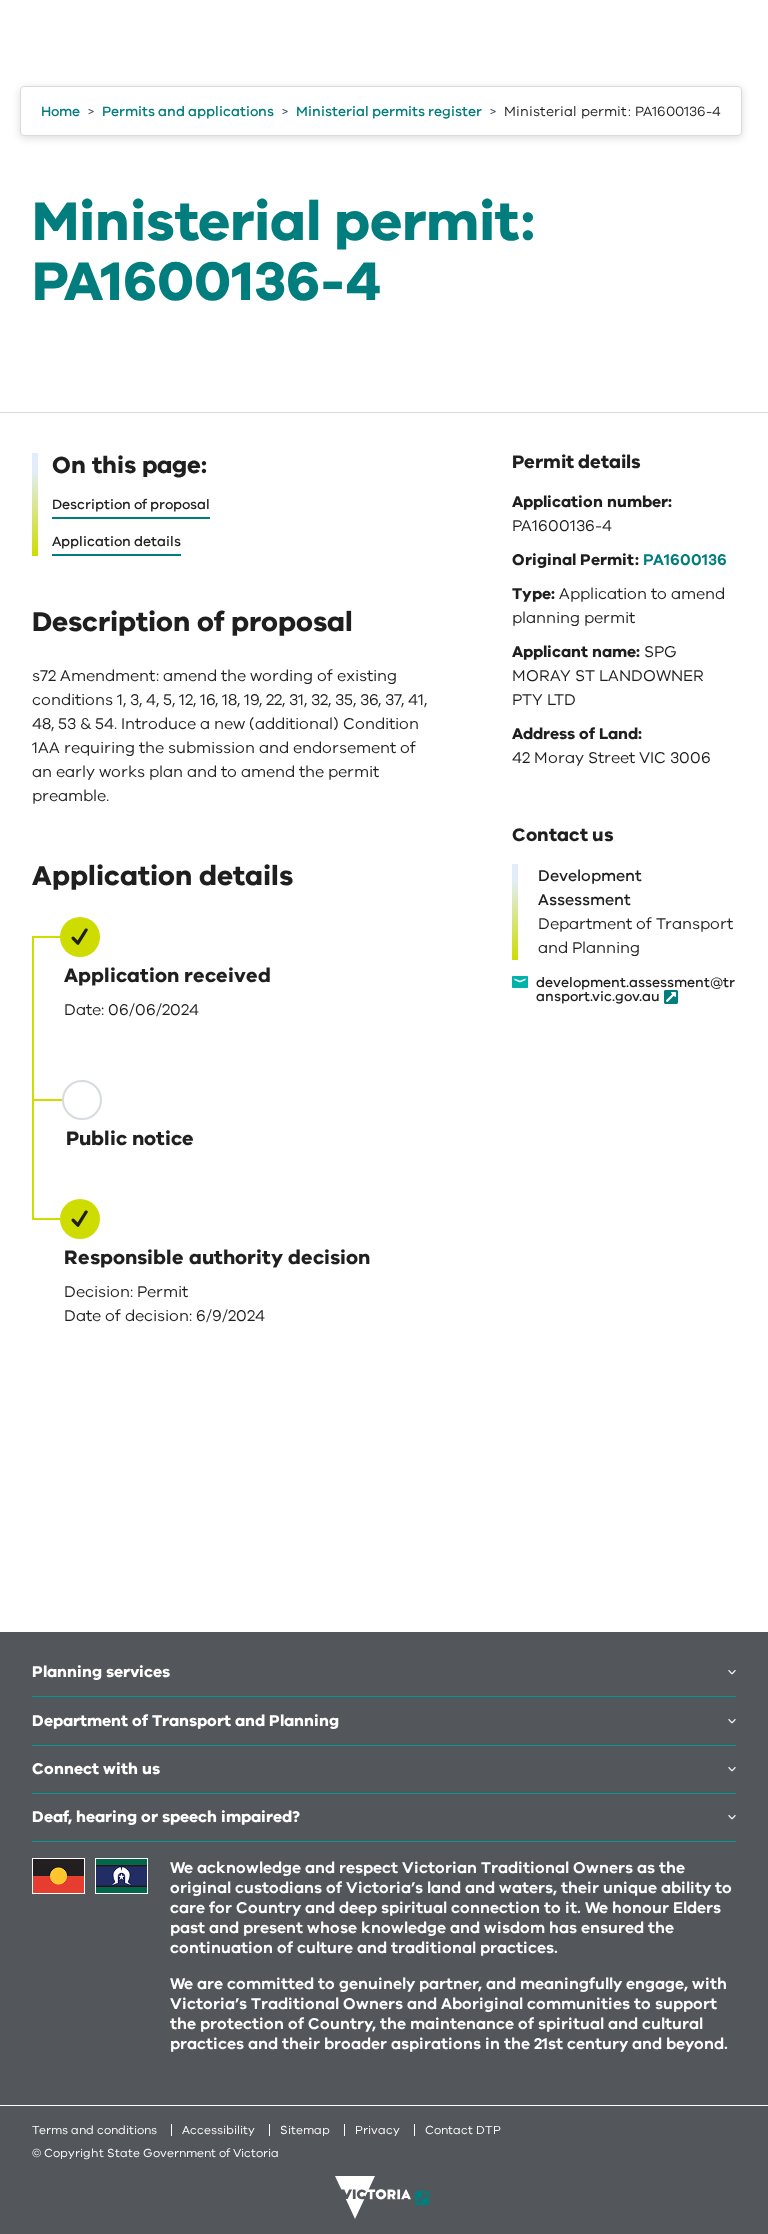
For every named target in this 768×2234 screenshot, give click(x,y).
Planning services (101, 1672)
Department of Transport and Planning (185, 1721)
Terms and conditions (94, 2130)
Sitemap (305, 2130)
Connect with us (96, 1769)
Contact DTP (463, 2130)
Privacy (377, 2130)
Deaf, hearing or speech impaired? (166, 1817)
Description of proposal (131, 504)
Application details (116, 541)
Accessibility (218, 2130)
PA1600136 (685, 560)
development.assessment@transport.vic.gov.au (635, 990)
